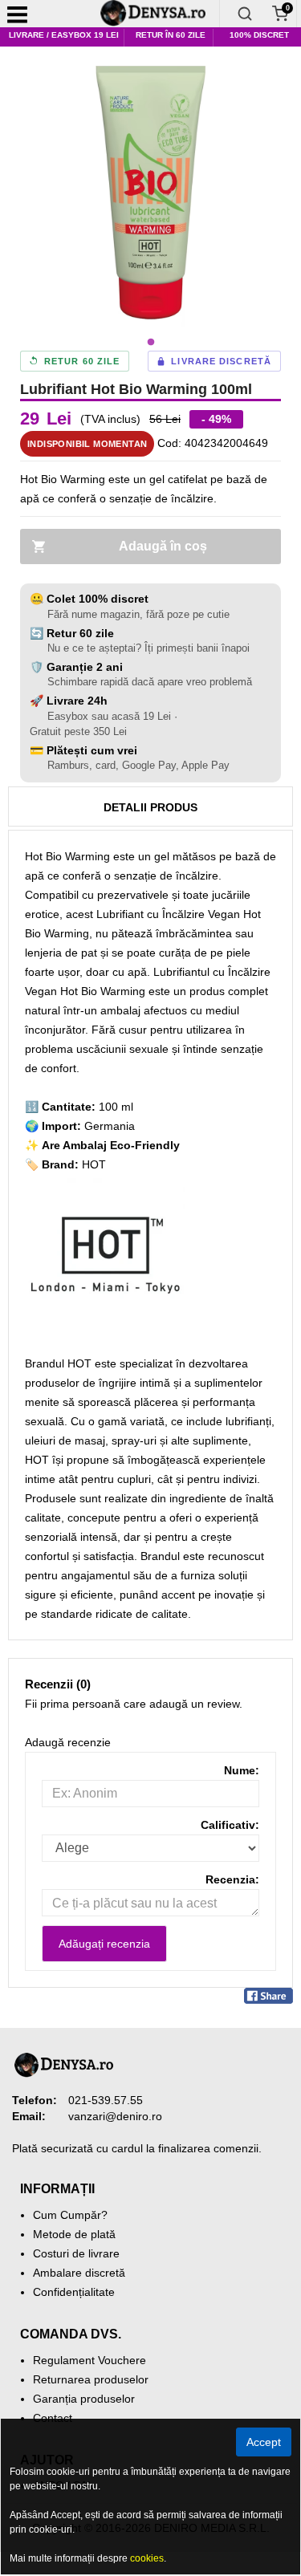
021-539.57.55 (106, 2100)
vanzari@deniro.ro (115, 2116)
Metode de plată (74, 2234)
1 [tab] (151, 343)
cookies (147, 2558)
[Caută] (245, 14)
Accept (264, 2442)
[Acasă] (159, 14)
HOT (94, 1164)
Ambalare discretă (79, 2273)
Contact (53, 2418)
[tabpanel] (150, 196)
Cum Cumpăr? (70, 2215)
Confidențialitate (74, 2292)
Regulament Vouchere (89, 2360)
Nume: (242, 1770)
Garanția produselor (84, 2399)
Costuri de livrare (76, 2253)
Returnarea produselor (91, 2379)
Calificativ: (230, 1825)
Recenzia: (232, 1879)
